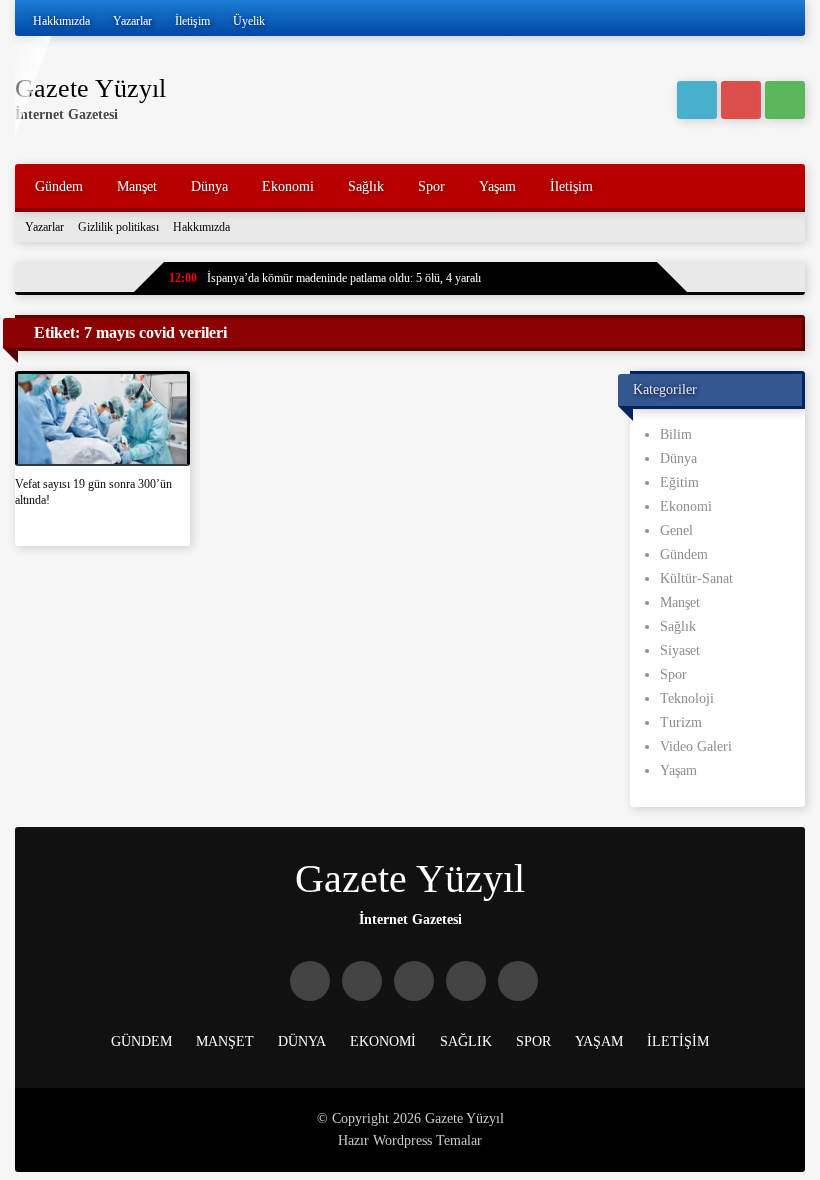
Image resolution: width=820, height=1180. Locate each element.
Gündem (59, 186)
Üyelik (249, 21)
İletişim (192, 21)
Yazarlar (132, 21)
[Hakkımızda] (741, 100)
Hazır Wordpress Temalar (410, 1140)
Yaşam (497, 186)
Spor (431, 186)
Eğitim (679, 482)
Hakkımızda (61, 21)
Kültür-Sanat (696, 578)
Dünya (209, 186)
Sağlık (366, 186)
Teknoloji (687, 698)
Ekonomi (288, 186)
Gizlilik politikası (118, 227)
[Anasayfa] (697, 100)
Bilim (676, 434)
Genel (676, 530)
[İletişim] (785, 100)
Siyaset (680, 650)
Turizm (681, 722)
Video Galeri (696, 746)
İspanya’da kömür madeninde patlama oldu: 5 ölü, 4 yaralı (325, 278)
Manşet (137, 186)
